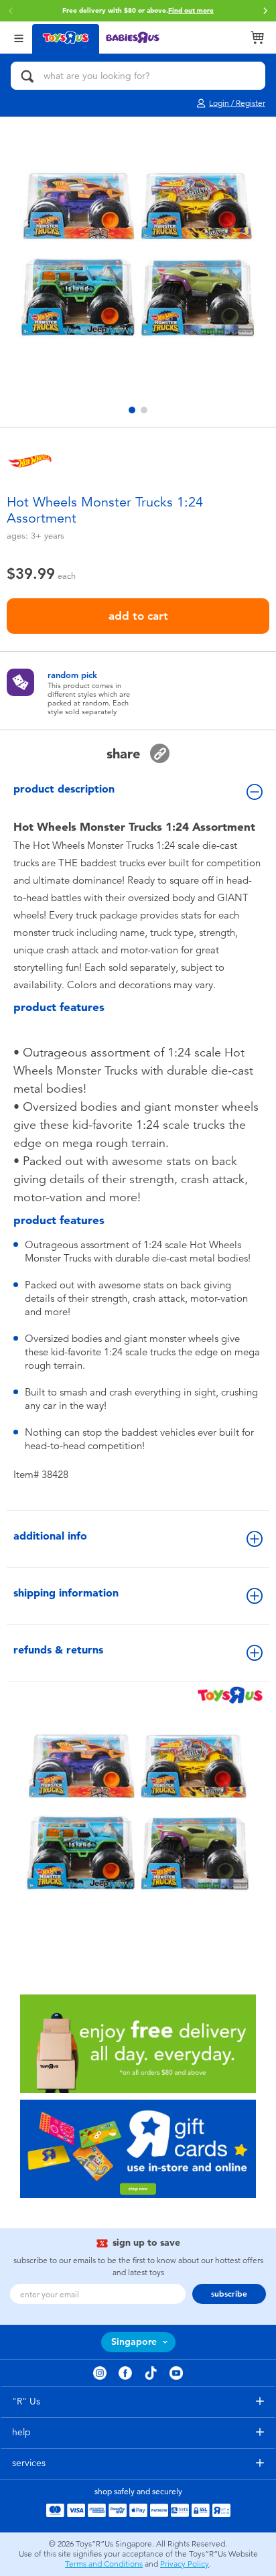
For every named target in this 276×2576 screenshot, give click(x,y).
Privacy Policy (185, 2564)
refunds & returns (58, 1650)
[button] (265, 11)
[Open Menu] (19, 37)
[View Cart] (257, 38)
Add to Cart (138, 616)
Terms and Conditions (104, 2564)
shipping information (66, 1593)
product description (64, 789)
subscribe (229, 2294)
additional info (50, 1536)
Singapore (134, 2342)
